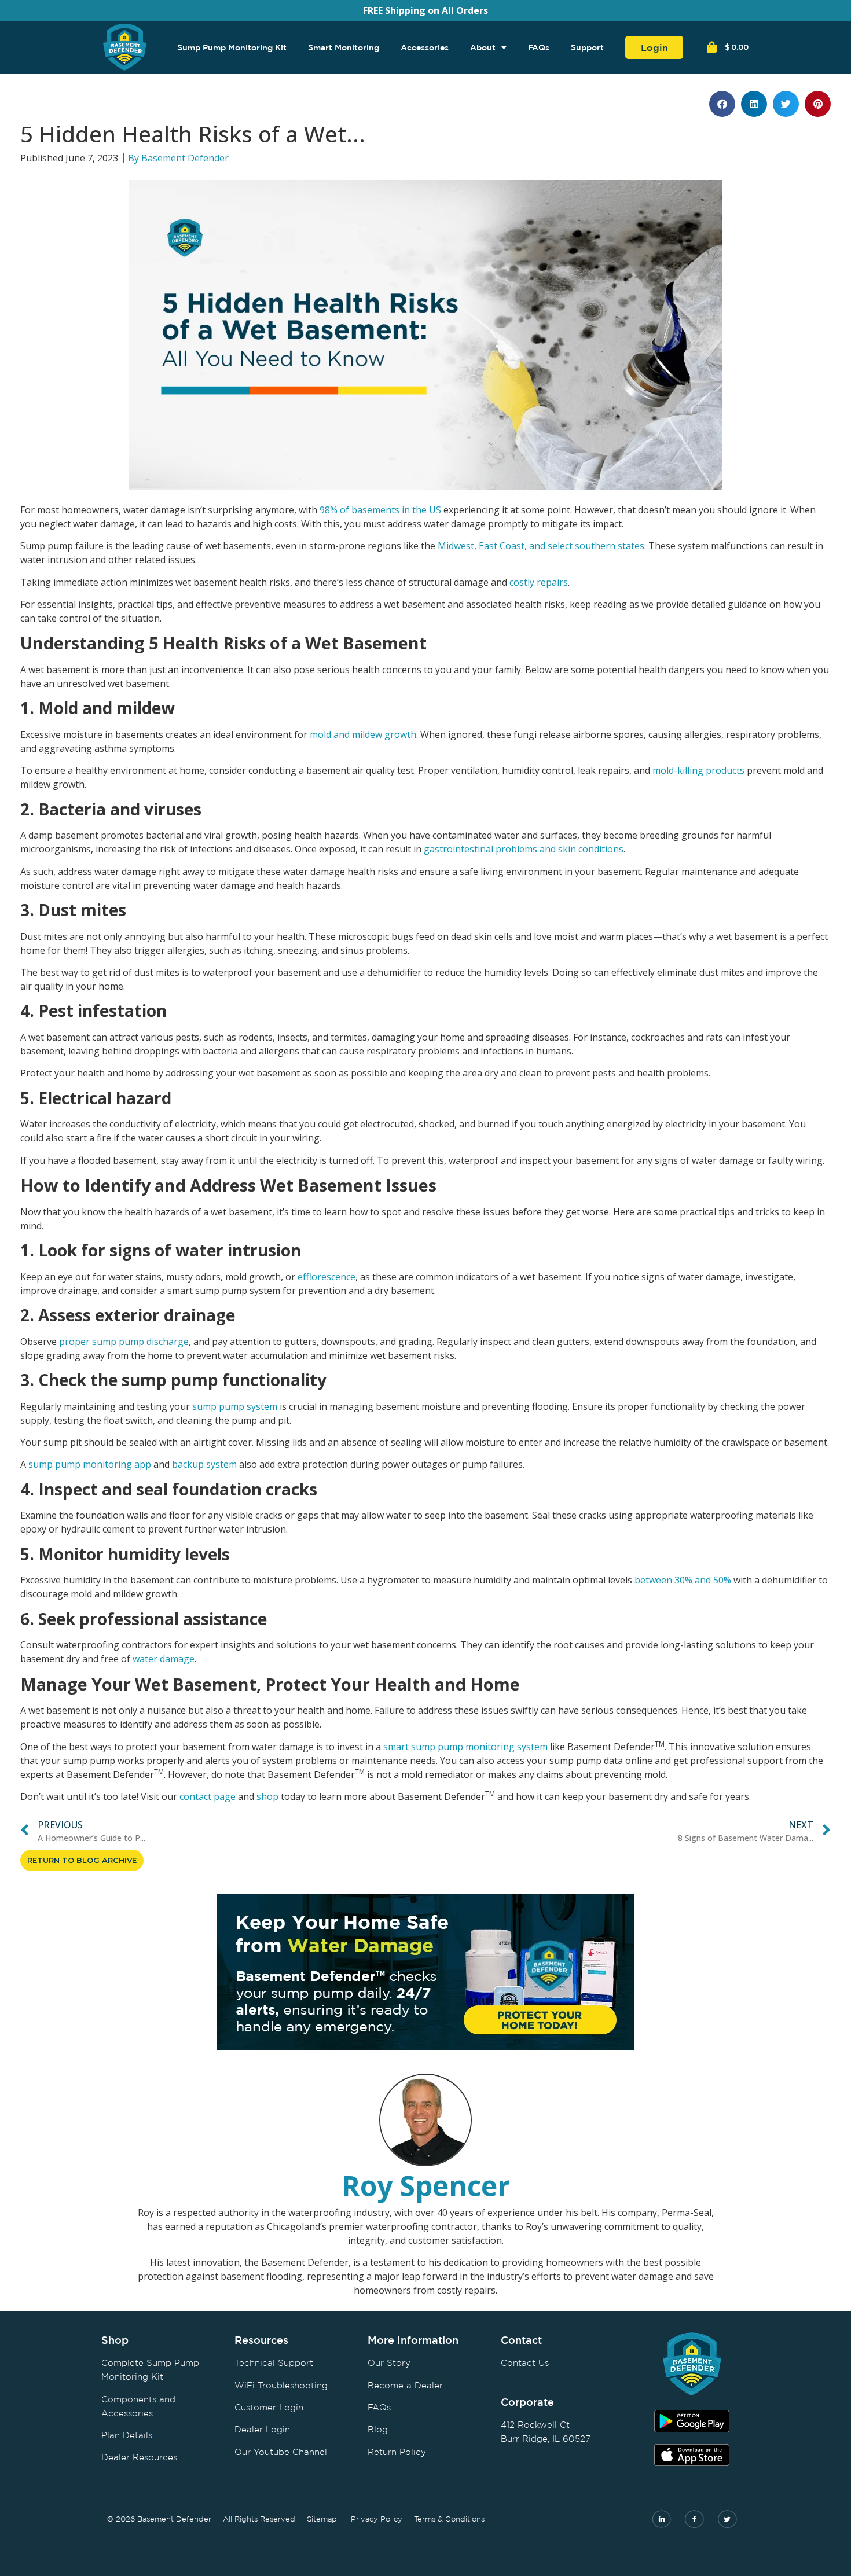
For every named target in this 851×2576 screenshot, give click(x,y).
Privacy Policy (377, 2519)
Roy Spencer (426, 2186)
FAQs (539, 47)
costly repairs (539, 582)
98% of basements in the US (380, 510)
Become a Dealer (405, 2385)
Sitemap (322, 2519)
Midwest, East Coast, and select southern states (541, 546)
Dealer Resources (139, 2457)
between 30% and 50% (683, 1580)
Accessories (425, 47)
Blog (378, 2429)
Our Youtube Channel (281, 2452)
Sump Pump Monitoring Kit (232, 47)
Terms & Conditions (449, 2519)
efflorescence (327, 1277)
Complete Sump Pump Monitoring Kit (150, 2370)
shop (267, 1796)
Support (587, 47)
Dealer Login (262, 2429)
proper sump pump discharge (124, 1342)
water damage (164, 1659)
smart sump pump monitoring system (465, 1747)
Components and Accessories (138, 2406)
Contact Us (525, 2363)
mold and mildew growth (363, 734)
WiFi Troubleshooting (281, 2385)
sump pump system (235, 1406)
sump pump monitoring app (90, 1464)
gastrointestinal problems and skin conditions (524, 849)
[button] (722, 104)
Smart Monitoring (344, 47)
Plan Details (127, 2435)
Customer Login (269, 2407)
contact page (208, 1796)
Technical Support (274, 2363)
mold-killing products (698, 770)
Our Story (389, 2363)
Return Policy (397, 2452)
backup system (204, 1464)
